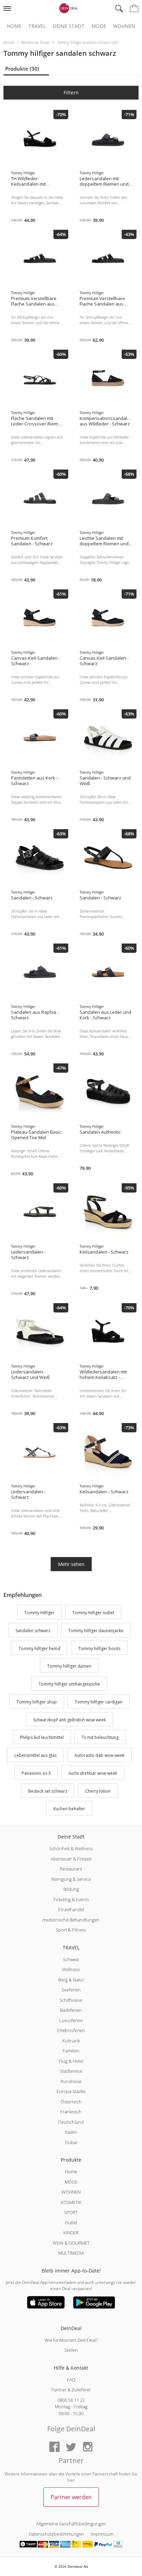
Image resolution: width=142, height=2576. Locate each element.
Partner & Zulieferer (71, 2390)
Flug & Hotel (71, 2061)
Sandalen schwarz (33, 1631)
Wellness (71, 1969)
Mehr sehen (71, 1564)
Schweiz (71, 1959)
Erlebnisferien (71, 2030)
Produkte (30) (22, 69)
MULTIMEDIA (71, 2253)
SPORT (71, 2212)
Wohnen (124, 26)
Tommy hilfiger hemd (39, 1648)
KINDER (71, 2233)
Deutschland (71, 2122)
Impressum (102, 2534)
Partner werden (71, 2497)
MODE (71, 2182)
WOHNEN (71, 2192)
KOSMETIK (71, 2202)
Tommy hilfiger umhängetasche (69, 1684)
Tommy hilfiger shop (37, 1702)
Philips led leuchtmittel (42, 1738)
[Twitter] (71, 2447)
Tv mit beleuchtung (100, 1738)
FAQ (71, 2380)
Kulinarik (71, 2041)
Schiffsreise (71, 2000)
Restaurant (71, 1869)
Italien (71, 2132)
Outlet (71, 2223)
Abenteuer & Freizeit (71, 1859)
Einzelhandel (71, 1909)
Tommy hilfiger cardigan (99, 1702)
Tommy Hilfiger (39, 1613)
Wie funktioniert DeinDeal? (71, 2340)
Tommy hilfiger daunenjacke (96, 1631)
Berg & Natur (71, 1980)
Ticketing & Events (71, 1899)
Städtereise (71, 2071)
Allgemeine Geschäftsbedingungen (71, 2524)
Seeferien (71, 1990)
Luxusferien (71, 2020)
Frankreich (71, 2112)
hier (71, 2480)
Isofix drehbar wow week (93, 1773)
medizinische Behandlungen (71, 1920)
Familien (71, 2051)
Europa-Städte (71, 2091)
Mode (99, 26)
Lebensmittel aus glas (35, 1755)
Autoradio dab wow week (99, 1755)
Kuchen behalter (69, 1809)
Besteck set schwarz (48, 1791)
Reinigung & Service (71, 1879)
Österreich (71, 2102)
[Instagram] (88, 2447)
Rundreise (71, 2081)
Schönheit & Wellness (71, 1848)
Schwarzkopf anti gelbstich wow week (69, 1720)
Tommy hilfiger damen (69, 1666)
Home (14, 26)
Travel (37, 26)
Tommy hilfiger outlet (93, 1613)
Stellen (71, 2350)
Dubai (71, 2142)
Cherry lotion (98, 1791)
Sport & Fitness (71, 1930)
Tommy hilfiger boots (99, 1648)
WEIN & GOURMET (71, 2243)
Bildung (71, 1889)
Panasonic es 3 (36, 1773)
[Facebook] (54, 2447)
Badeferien (71, 2010)
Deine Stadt (69, 26)
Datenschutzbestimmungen (56, 2534)
